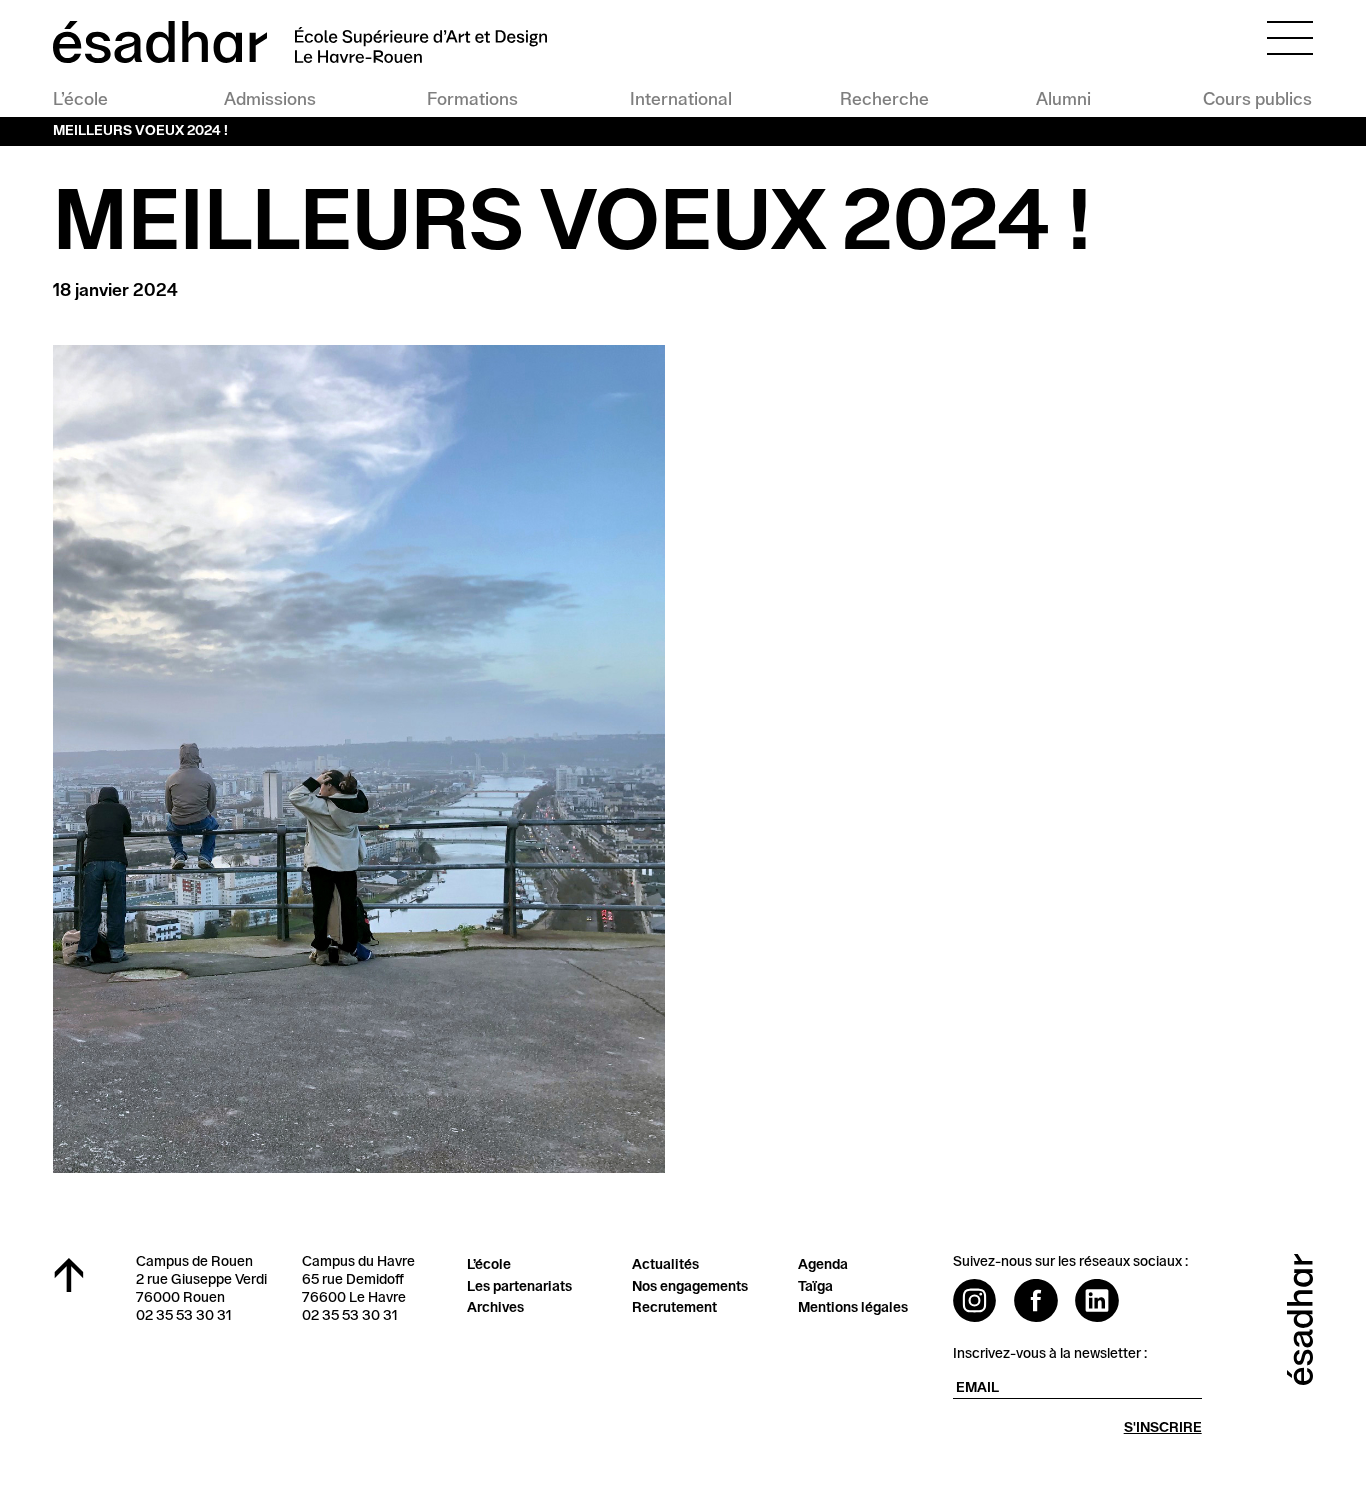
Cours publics (1257, 100)
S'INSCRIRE (1163, 1428)
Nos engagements (690, 1287)
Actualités (665, 1265)
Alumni (1063, 100)
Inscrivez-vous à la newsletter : (1050, 1354)
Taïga (815, 1287)
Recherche (882, 100)
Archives (495, 1308)
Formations (472, 100)
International (680, 100)
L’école (80, 100)
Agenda (823, 1265)
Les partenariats (519, 1287)
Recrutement (674, 1308)
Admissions (270, 100)
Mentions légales (853, 1308)
